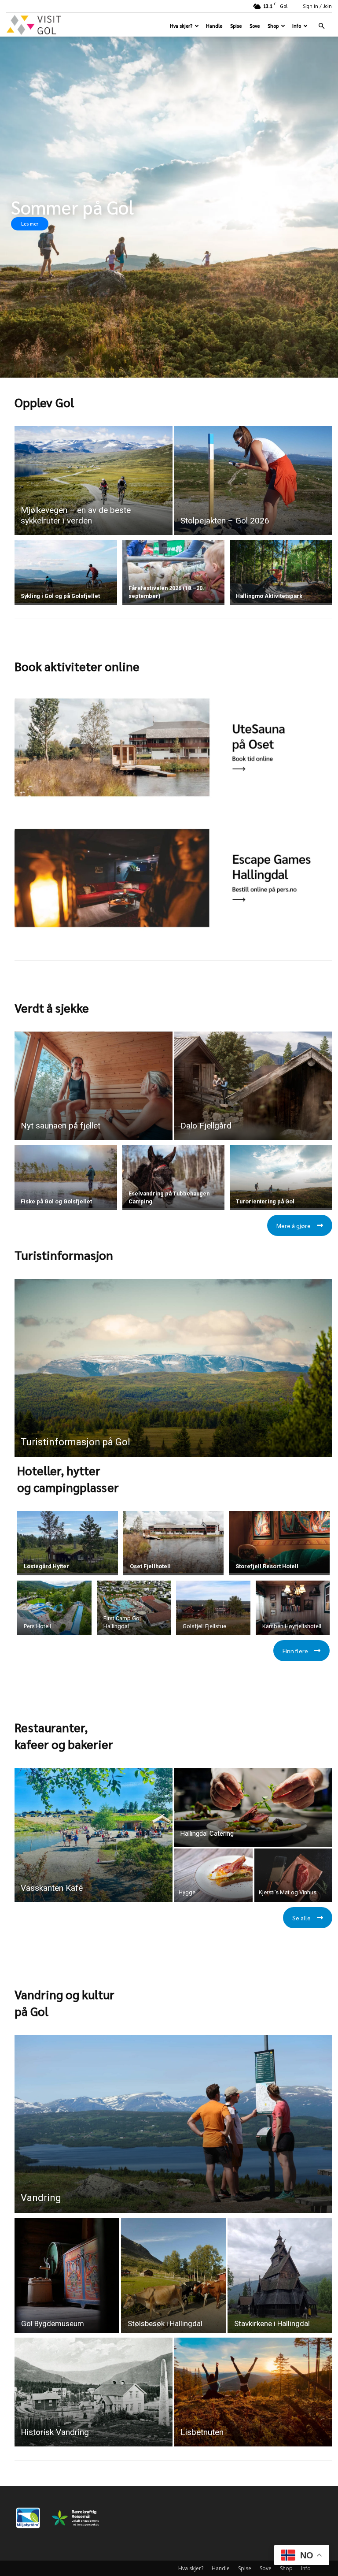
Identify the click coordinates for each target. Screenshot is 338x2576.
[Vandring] (173, 2124)
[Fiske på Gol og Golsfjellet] (66, 1177)
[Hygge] (213, 1876)
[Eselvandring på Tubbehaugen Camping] (174, 1177)
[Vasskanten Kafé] (94, 1835)
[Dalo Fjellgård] (253, 1086)
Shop (273, 26)
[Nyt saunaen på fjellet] (94, 1086)
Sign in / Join (317, 6)
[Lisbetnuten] (253, 2392)
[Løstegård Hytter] (68, 1542)
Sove (255, 26)
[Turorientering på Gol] (281, 1177)
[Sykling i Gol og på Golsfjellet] (66, 572)
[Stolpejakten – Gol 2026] (253, 481)
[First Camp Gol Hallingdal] (134, 1608)
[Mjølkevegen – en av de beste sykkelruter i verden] (94, 481)
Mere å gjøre (294, 1225)
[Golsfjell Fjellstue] (213, 1608)
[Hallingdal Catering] (253, 1807)
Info (297, 26)
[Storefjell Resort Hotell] (279, 1542)
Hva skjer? (181, 26)
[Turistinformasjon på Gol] (173, 1368)
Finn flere (295, 1651)
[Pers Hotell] (54, 1608)
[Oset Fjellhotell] (174, 1542)
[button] (321, 26)
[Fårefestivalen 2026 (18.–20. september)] (174, 572)
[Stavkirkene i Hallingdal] (280, 2275)
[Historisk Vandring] (94, 2392)
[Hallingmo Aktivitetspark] (281, 572)
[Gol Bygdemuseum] (67, 2275)
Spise (236, 26)
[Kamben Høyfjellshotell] (293, 1608)
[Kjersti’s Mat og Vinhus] (294, 1876)
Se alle (301, 1918)
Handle (214, 26)
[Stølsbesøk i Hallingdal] (173, 2275)
